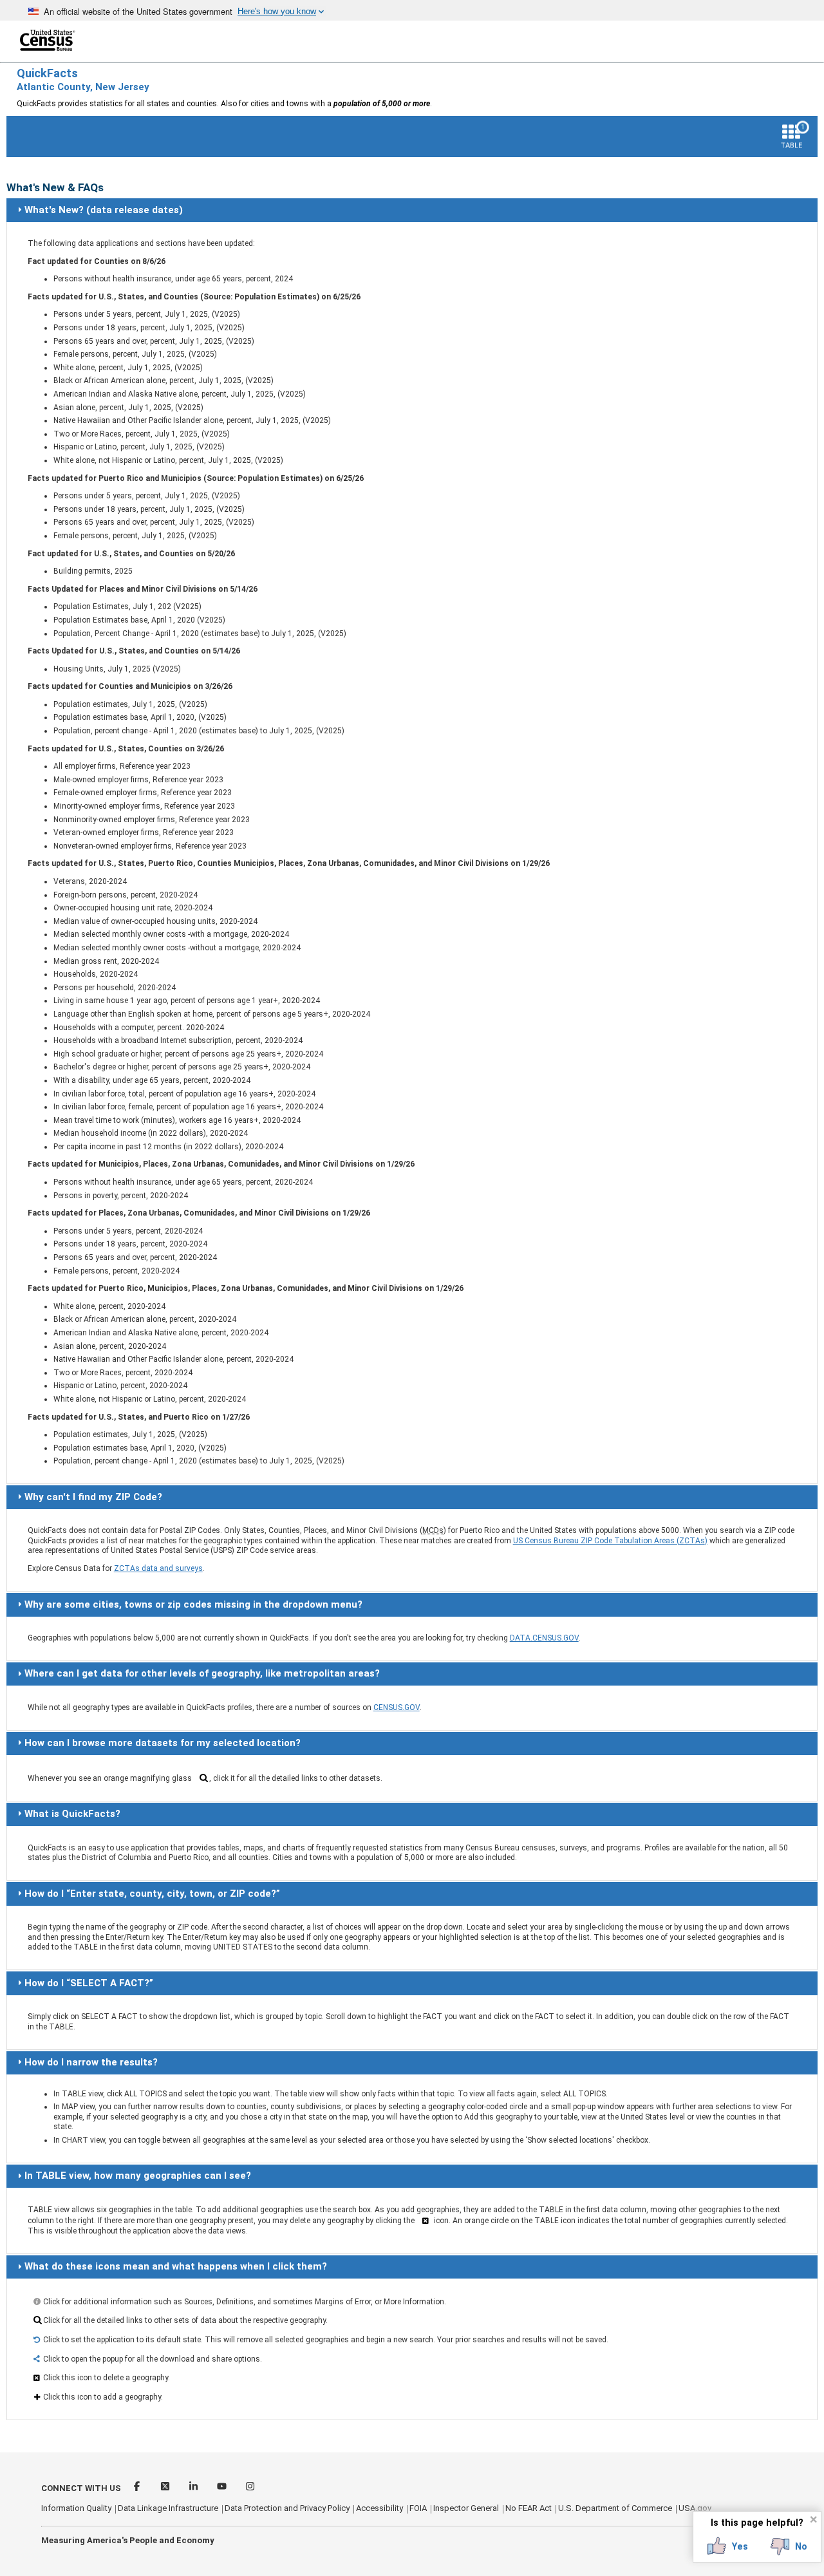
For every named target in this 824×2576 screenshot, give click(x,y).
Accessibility (379, 2508)
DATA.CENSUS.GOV (544, 1638)
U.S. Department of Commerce (615, 2508)
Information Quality (76, 2508)
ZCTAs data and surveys (158, 1568)
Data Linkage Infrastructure (168, 2508)
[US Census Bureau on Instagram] (250, 2488)
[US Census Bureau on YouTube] (223, 2488)
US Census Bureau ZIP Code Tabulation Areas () (610, 1541)
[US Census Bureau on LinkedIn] (194, 2488)
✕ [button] (813, 2519)
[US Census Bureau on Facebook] (138, 2488)
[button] (728, 2546)
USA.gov (695, 2508)
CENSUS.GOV (397, 1707)
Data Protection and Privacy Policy (287, 2508)
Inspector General (466, 2508)
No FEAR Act (529, 2508)
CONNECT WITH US (81, 2488)
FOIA (418, 2508)
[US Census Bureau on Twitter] (166, 2488)
